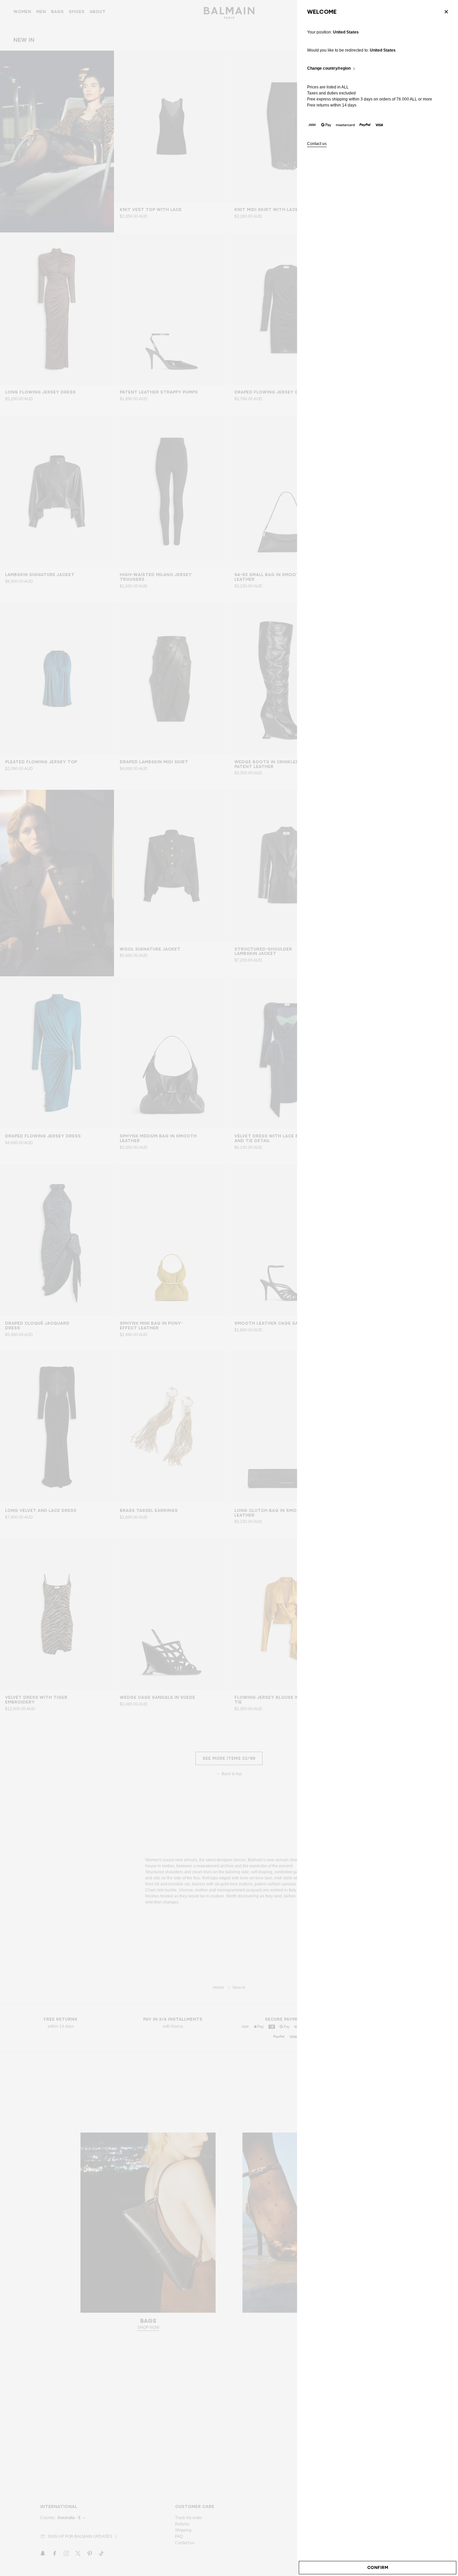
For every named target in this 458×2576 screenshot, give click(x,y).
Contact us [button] (317, 144)
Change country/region (329, 68)
